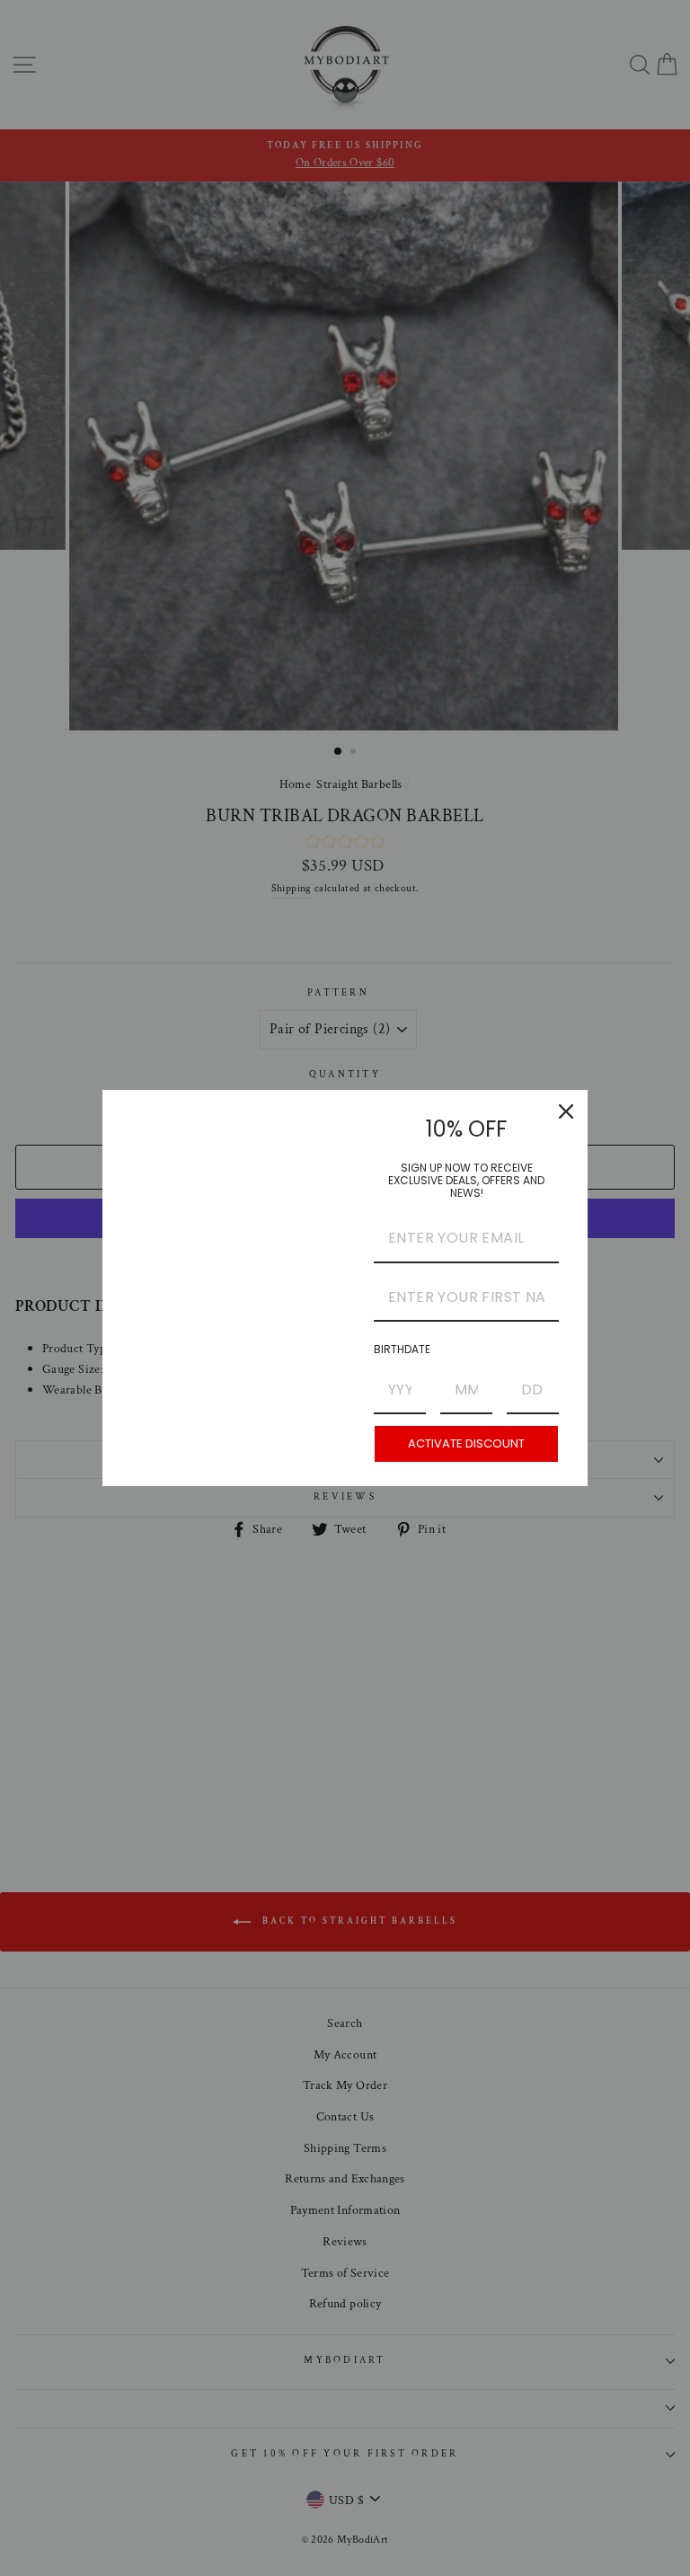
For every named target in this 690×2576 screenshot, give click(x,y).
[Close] (566, 1111)
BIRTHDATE (402, 1349)
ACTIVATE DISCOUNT (466, 1443)
